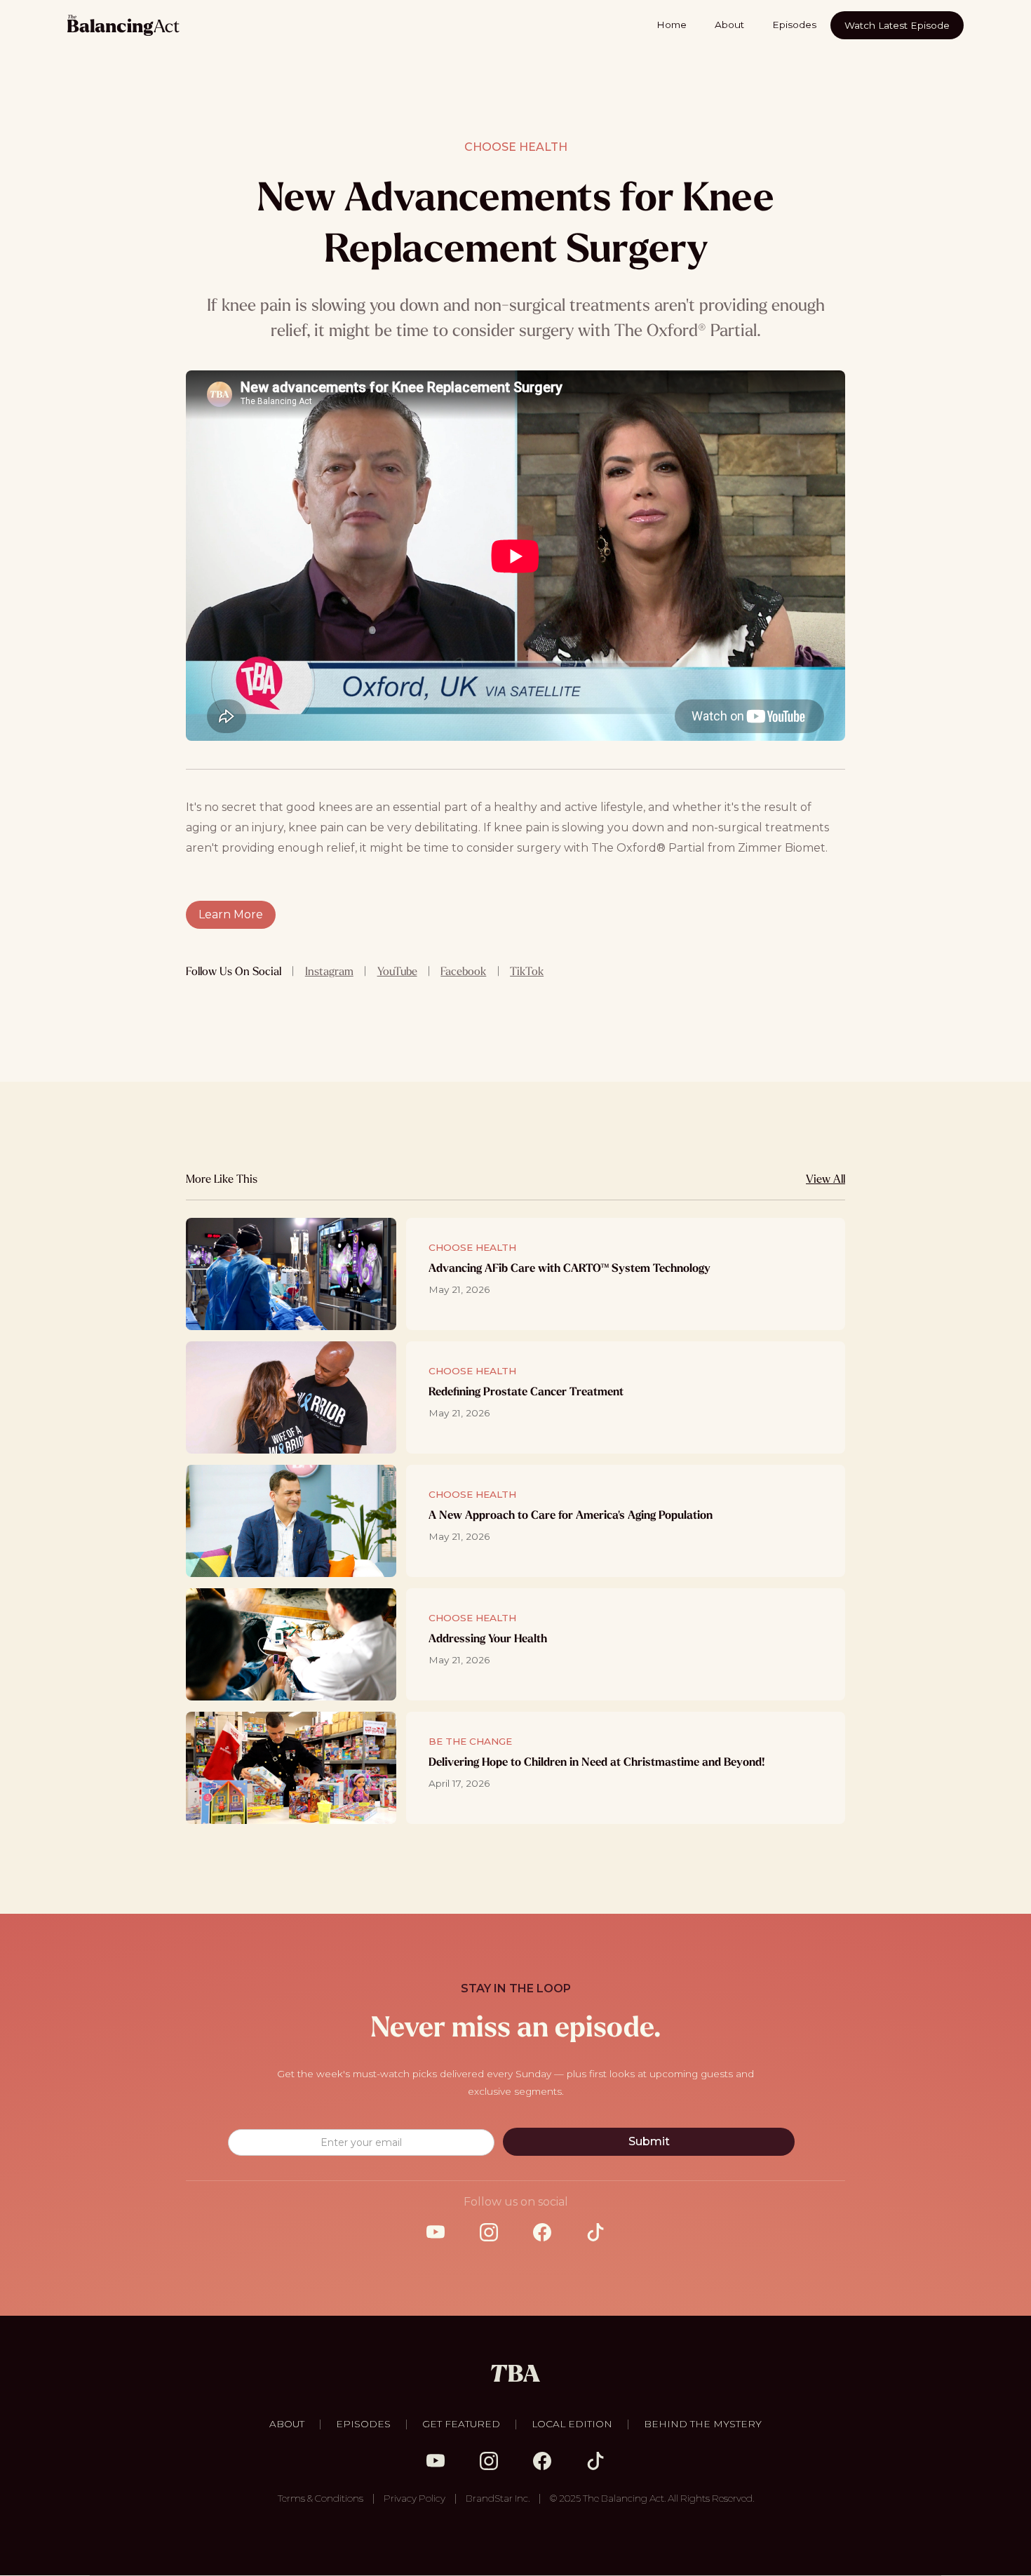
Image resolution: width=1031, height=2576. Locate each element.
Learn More (231, 914)
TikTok (527, 971)
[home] (123, 25)
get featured (461, 2424)
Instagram (329, 971)
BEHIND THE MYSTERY (703, 2424)
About (729, 25)
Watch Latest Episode (897, 25)
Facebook (463, 971)
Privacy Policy (415, 2498)
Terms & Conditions (321, 2498)
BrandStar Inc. (498, 2498)
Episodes (794, 25)
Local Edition (572, 2424)
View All (826, 1179)
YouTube (397, 971)
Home (672, 25)
